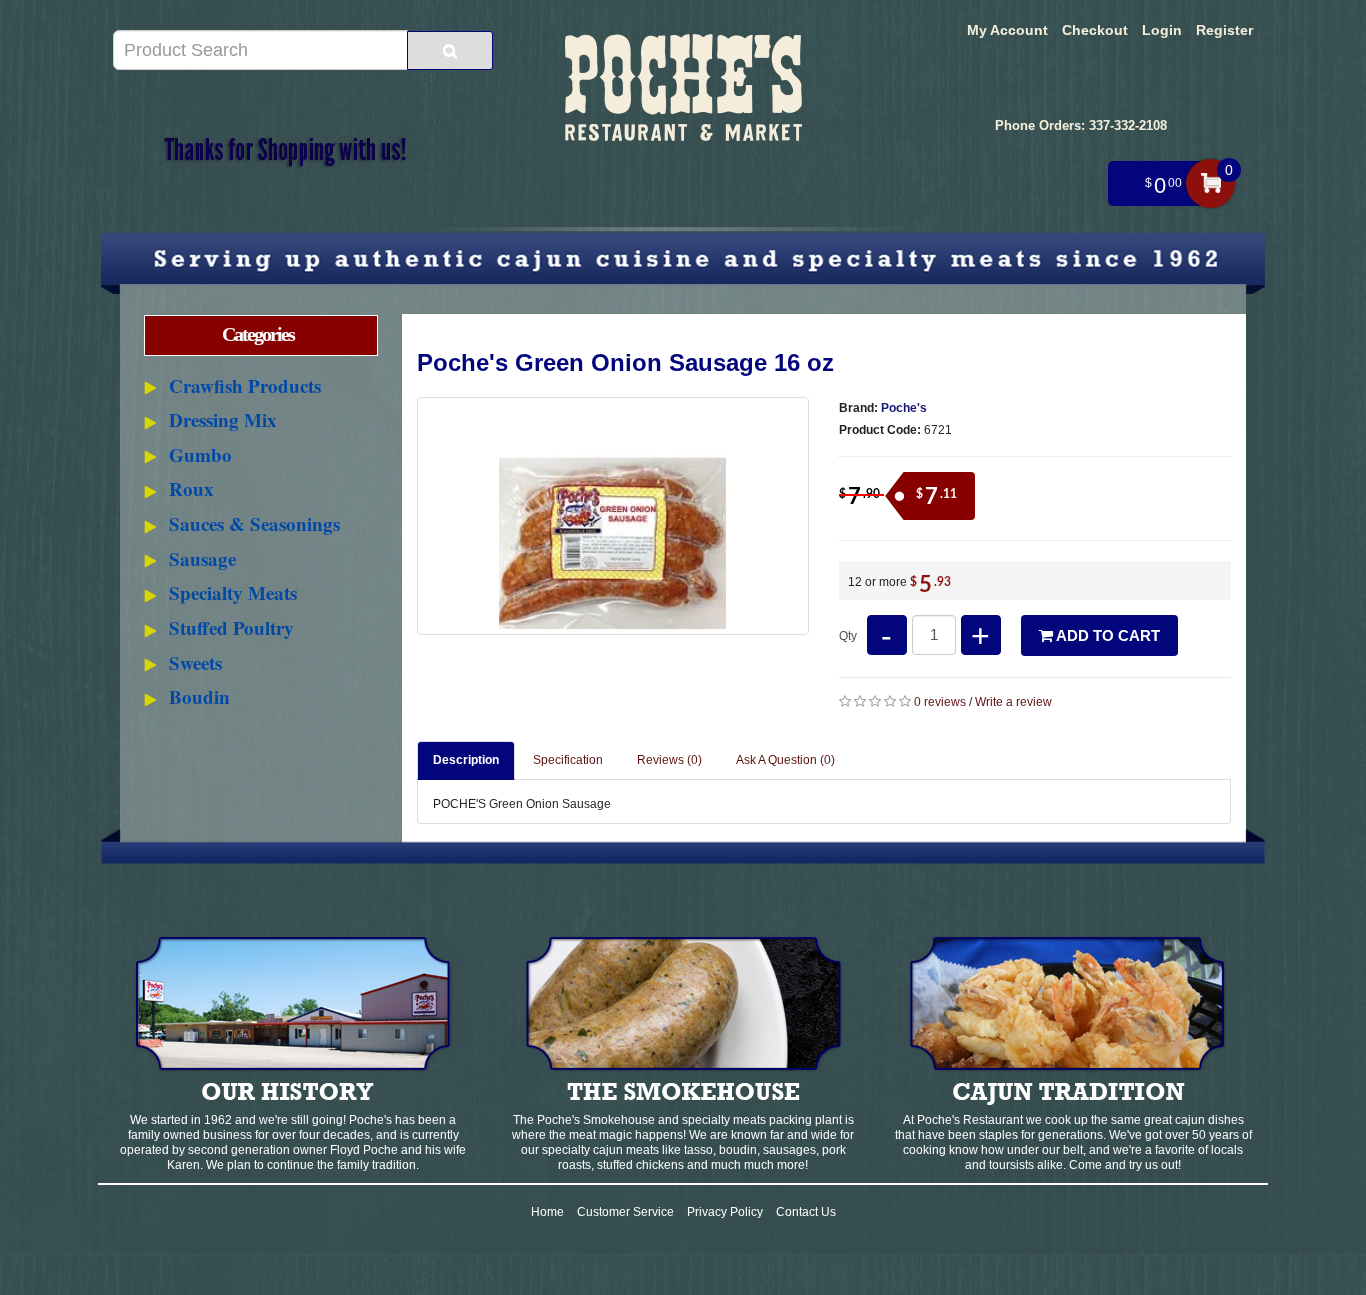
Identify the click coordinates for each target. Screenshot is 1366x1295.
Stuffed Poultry (231, 627)
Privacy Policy (725, 1212)
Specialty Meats (233, 592)
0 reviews (940, 702)
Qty (848, 636)
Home (547, 1212)
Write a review (1013, 702)
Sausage (202, 558)
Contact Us (806, 1212)
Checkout (1095, 30)
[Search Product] (450, 50)
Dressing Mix (223, 419)
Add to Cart (1106, 635)
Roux (191, 488)
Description (466, 760)
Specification (568, 760)
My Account (1007, 30)
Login (1162, 30)
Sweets (195, 662)
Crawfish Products (245, 385)
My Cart (1210, 183)
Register (1224, 30)
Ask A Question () (785, 760)
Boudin (199, 696)
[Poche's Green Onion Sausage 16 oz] (613, 516)
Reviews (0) (669, 760)
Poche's (904, 408)
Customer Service (625, 1212)
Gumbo (200, 454)
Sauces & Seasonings (254, 523)
